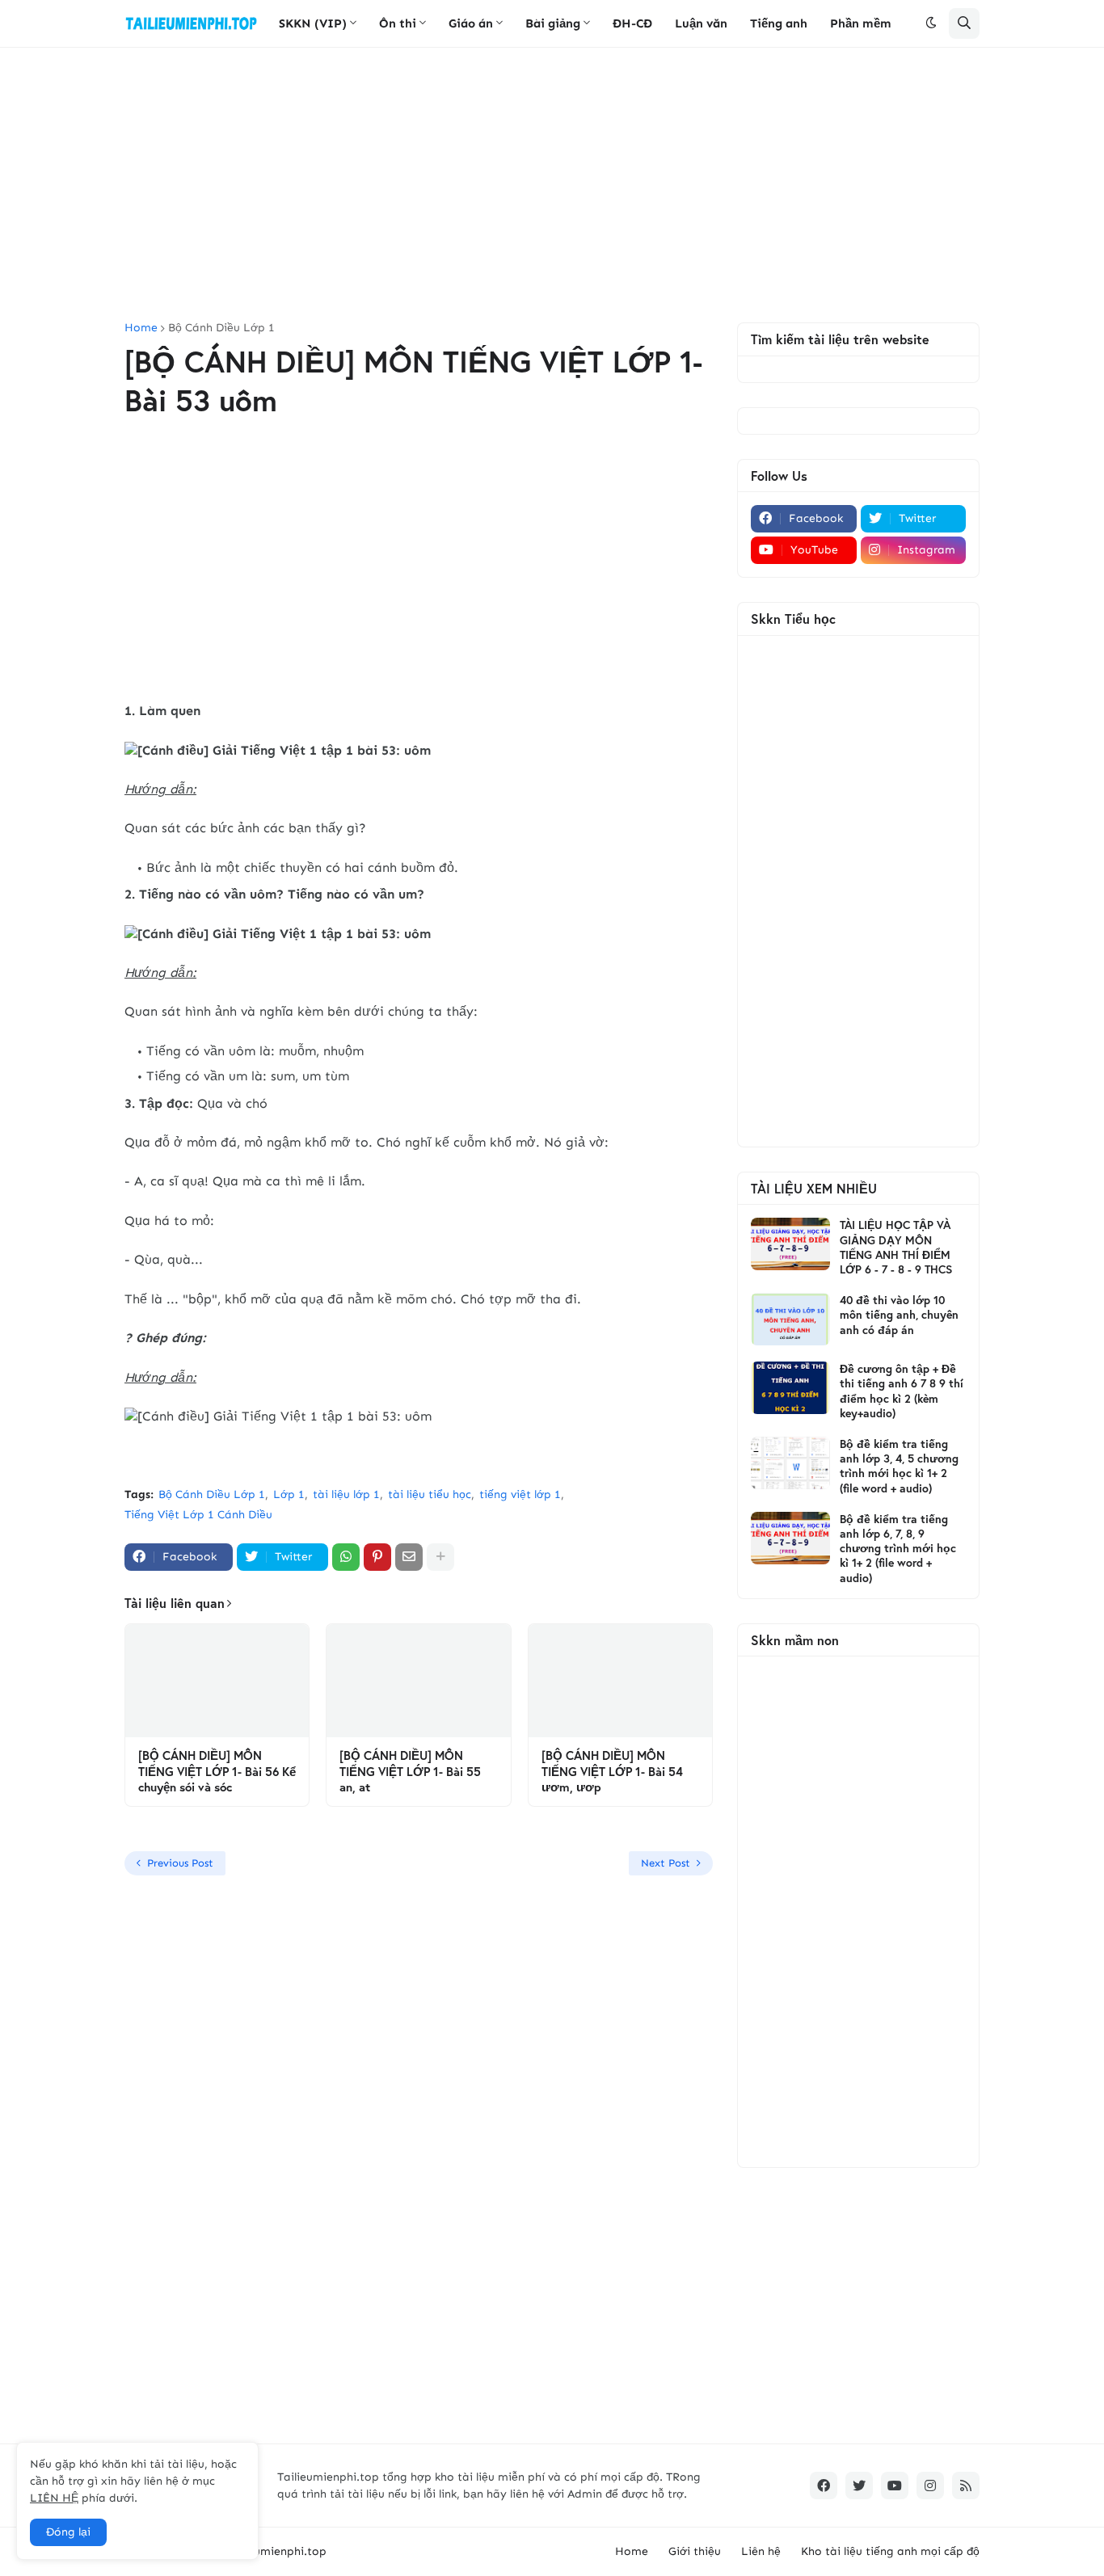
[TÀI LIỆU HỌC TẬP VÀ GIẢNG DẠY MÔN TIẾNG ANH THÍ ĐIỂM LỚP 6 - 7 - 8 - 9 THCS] (790, 1244)
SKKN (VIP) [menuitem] (313, 23)
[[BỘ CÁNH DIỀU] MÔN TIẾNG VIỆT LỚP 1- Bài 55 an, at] (418, 1681)
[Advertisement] (552, 185)
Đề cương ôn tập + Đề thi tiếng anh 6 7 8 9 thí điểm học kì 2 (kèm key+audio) (902, 1391)
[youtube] (895, 2486)
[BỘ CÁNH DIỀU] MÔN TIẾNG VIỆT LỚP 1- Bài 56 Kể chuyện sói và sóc (217, 1771)
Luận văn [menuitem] (701, 23)
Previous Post (180, 1863)
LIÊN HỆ (54, 2498)
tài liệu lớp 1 (346, 1494)
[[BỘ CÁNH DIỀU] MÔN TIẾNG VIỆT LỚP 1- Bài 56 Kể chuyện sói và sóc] (217, 1681)
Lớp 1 (289, 1494)
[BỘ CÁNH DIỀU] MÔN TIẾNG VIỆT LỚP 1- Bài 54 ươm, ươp (612, 1771)
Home (141, 328)
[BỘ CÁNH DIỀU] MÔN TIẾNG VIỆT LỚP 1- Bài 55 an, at (410, 1771)
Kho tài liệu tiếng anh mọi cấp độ (890, 2551)
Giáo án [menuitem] (471, 23)
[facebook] (824, 2486)
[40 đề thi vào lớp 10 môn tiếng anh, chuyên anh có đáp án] (790, 1319)
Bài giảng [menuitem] (553, 23)
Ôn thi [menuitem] (398, 23)
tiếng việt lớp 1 (520, 1494)
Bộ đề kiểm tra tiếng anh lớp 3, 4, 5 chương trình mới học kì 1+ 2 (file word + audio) (899, 1466)
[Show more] (440, 1557)
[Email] (409, 1557)
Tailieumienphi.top (276, 2551)
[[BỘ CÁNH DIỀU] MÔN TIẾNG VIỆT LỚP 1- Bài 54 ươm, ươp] (620, 1681)
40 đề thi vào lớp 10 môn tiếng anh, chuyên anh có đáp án (899, 1315)
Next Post (666, 1863)
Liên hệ (761, 2551)
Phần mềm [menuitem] (861, 23)
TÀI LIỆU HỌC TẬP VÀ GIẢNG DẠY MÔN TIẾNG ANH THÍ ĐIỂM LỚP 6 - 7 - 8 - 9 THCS (896, 1247)
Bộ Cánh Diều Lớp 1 (221, 328)
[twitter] (859, 2486)
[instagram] (930, 2486)
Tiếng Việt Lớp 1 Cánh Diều (198, 1515)
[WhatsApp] (346, 1557)
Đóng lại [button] (68, 2532)
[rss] (966, 2486)
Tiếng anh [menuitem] (779, 23)
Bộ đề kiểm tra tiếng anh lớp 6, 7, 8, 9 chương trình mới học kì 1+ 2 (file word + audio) (898, 1549)
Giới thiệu (695, 2551)
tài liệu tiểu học (430, 1494)
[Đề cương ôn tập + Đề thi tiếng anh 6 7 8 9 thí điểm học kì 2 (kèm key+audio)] (790, 1388)
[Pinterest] (377, 1557)
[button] (931, 23)
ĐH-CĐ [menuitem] (632, 23)
